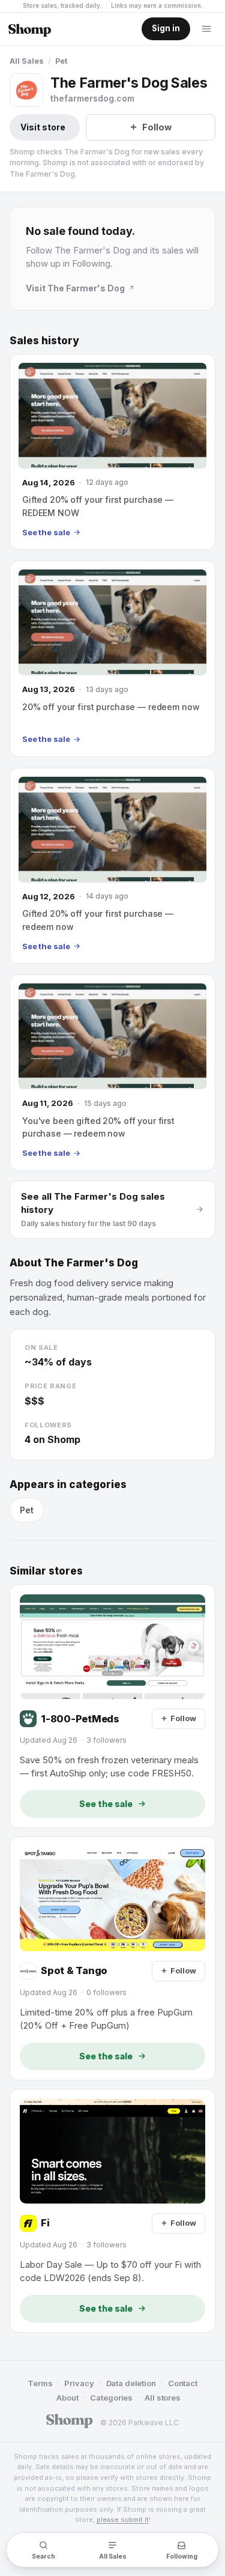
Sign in (166, 28)
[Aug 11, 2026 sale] (112, 1072)
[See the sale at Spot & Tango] (112, 1958)
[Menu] (206, 29)
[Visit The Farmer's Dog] (26, 90)
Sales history (44, 341)
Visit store (43, 127)
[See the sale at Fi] (112, 2211)
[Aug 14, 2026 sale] (112, 452)
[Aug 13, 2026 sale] (112, 658)
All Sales (27, 61)
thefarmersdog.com (92, 98)
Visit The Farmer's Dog (75, 288)
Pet (61, 61)
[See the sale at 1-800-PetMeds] (112, 1706)
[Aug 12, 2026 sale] (112, 866)
